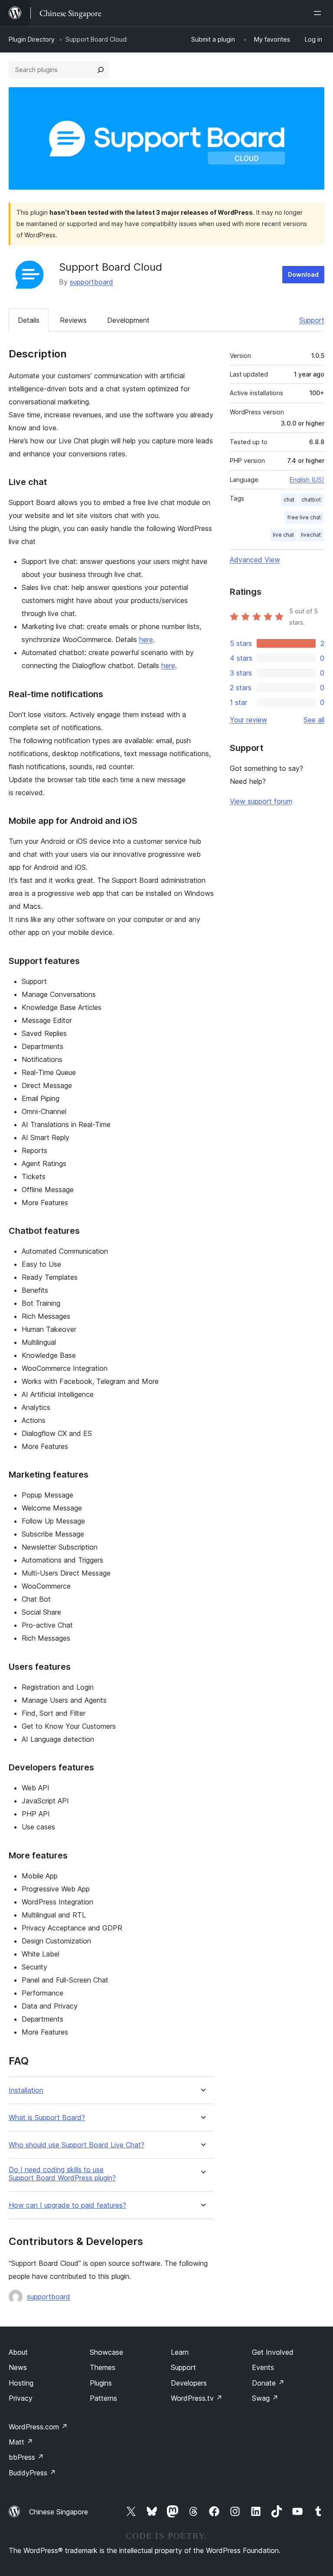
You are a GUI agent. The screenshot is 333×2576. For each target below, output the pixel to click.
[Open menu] (319, 13)
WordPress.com (38, 2427)
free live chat (304, 517)
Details (29, 320)
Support (312, 320)
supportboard (91, 282)
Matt (21, 2442)
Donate (268, 2383)
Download (303, 274)
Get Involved (273, 2352)
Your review (248, 720)
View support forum (261, 801)
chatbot (311, 500)
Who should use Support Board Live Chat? (77, 2145)
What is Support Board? (47, 2118)
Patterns (103, 2398)
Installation (26, 2090)
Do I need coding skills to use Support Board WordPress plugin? (62, 2174)
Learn (180, 2352)
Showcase (106, 2352)
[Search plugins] (101, 70)
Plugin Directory (32, 39)
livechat (311, 535)
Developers (189, 2383)
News (18, 2367)
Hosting (21, 2383)
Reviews (73, 320)
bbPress (26, 2457)
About (18, 2352)
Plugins (101, 2383)
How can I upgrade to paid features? (67, 2205)
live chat (283, 535)
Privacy (21, 2398)
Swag (265, 2398)
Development (128, 320)
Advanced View (255, 560)
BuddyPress (32, 2473)
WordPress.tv (197, 2398)
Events (263, 2367)
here (146, 639)
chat (289, 500)
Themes (103, 2367)
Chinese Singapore (59, 2512)
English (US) (307, 480)
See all (314, 720)
